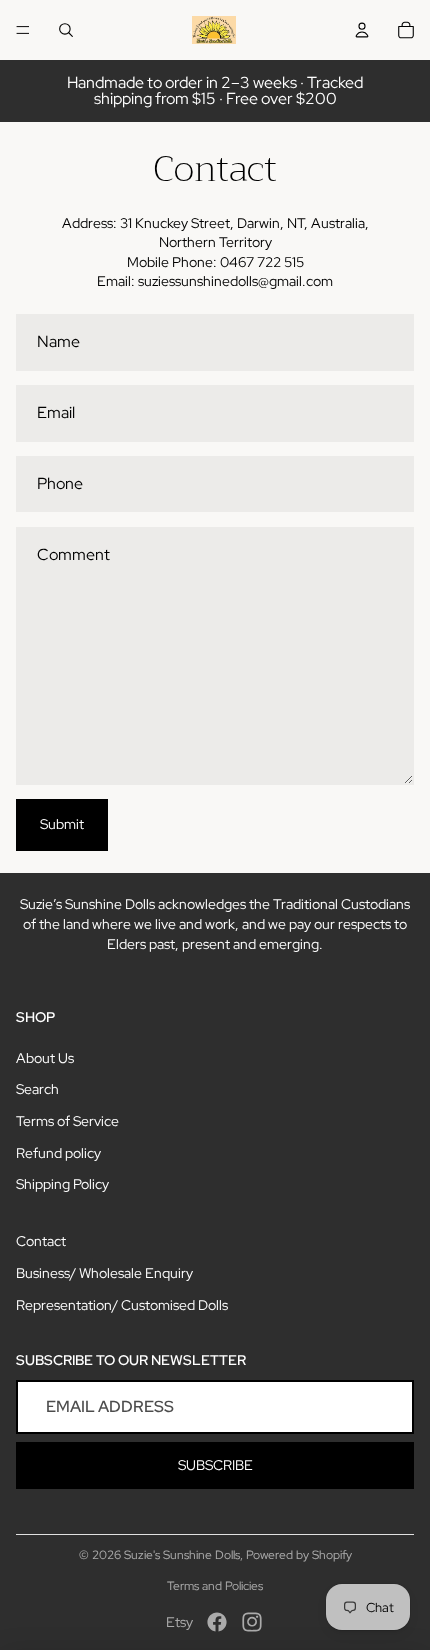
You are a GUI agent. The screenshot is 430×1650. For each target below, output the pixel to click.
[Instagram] (252, 1622)
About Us (45, 1058)
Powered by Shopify (299, 1555)
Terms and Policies (215, 1586)
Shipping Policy (62, 1184)
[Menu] (23, 30)
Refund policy (58, 1153)
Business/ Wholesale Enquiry (104, 1273)
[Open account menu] (362, 30)
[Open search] (66, 30)
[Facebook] (217, 1622)
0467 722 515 (262, 262)
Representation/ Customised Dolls (122, 1305)
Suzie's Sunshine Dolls (182, 1555)
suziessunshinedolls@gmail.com (235, 281)
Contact (41, 1241)
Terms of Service (67, 1121)
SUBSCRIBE (215, 1465)
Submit (62, 824)
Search (37, 1089)
